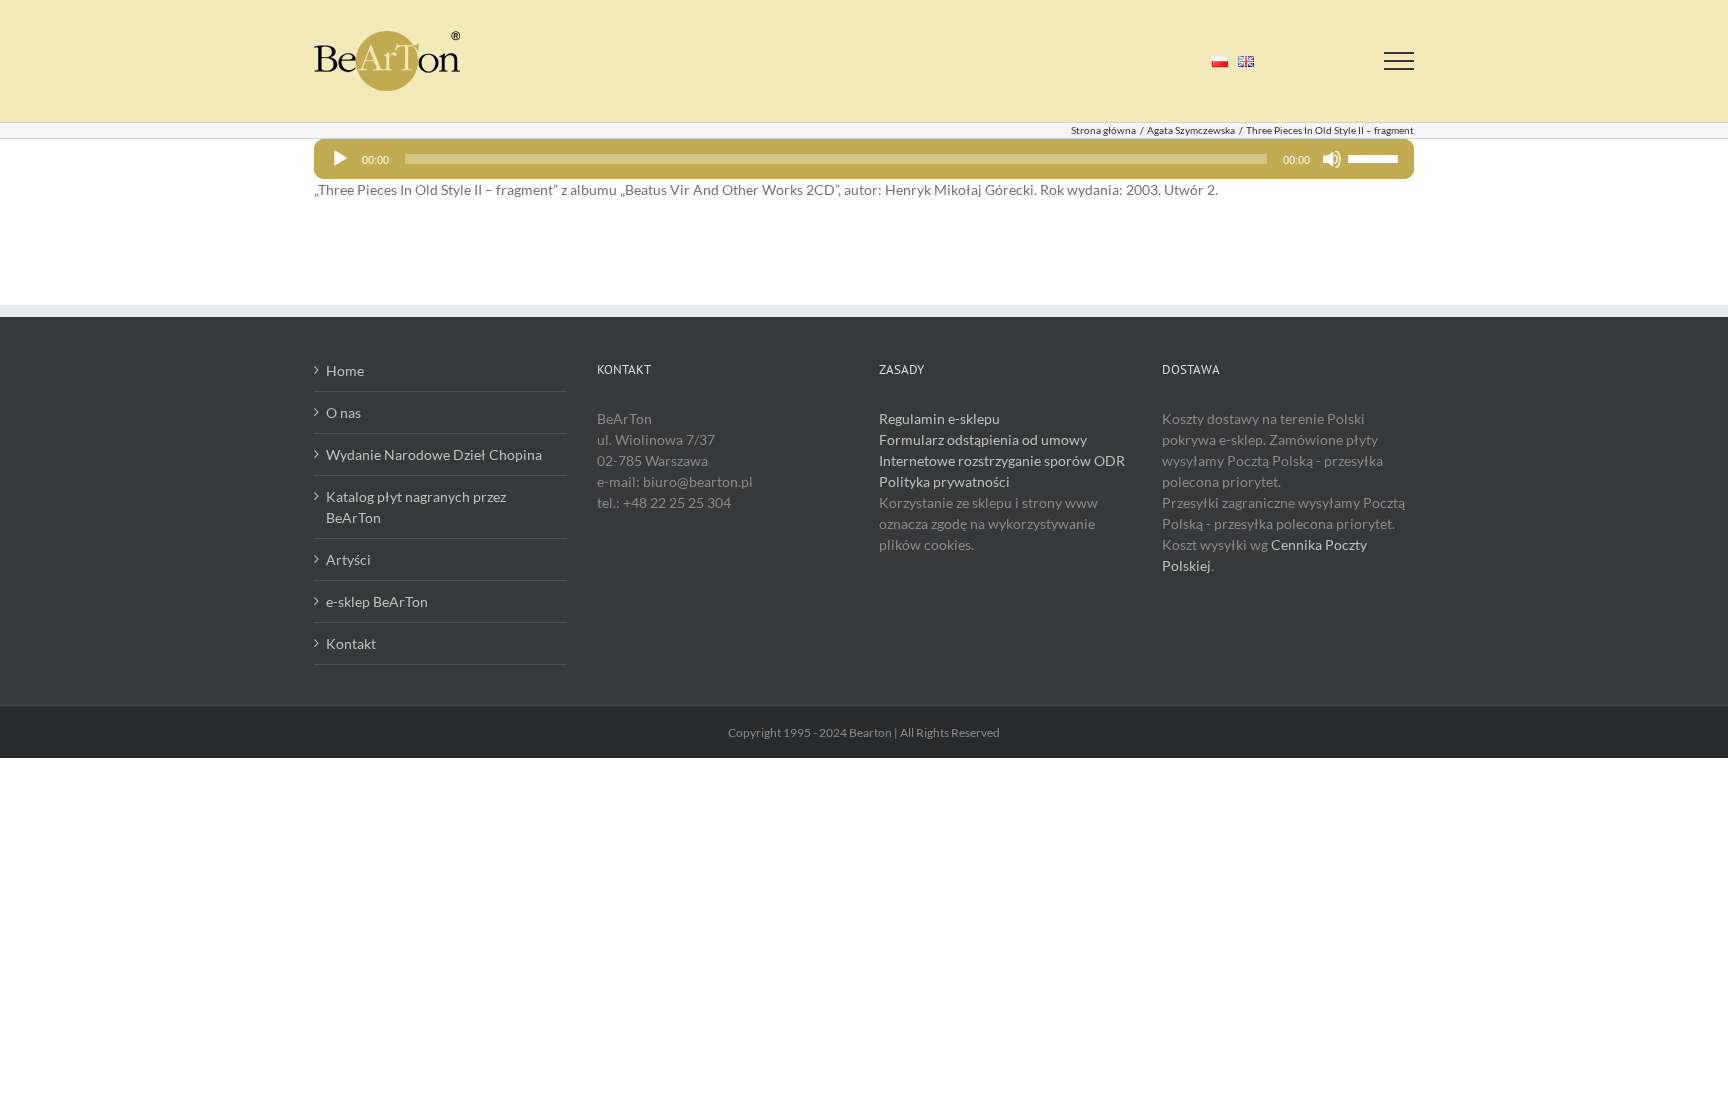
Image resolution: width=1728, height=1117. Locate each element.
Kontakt (351, 643)
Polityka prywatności (944, 481)
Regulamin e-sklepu (939, 418)
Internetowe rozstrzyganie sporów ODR (1002, 460)
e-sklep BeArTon (377, 601)
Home (345, 370)
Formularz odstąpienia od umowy (983, 439)
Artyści (348, 559)
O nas (343, 412)
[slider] (1376, 157)
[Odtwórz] (340, 159)
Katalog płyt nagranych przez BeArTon (416, 507)
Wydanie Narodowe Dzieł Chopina (434, 454)
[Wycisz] (1332, 159)
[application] (864, 159)
